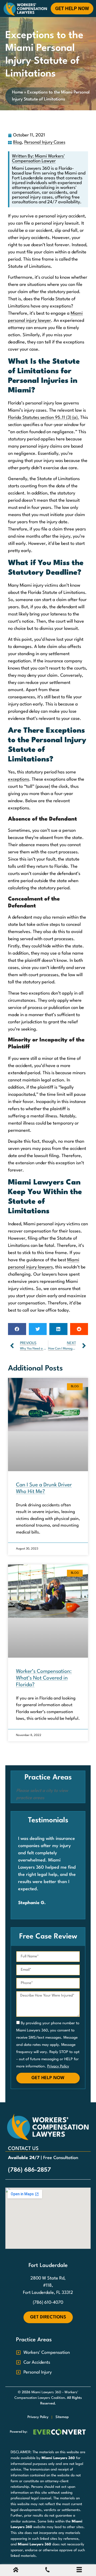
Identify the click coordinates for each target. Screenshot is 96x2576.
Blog (17, 142)
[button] (17, 1329)
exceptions (19, 779)
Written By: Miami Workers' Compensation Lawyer (38, 159)
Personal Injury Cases (45, 142)
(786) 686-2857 (29, 2170)
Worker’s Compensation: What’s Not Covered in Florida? (44, 1678)
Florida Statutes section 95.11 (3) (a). (44, 418)
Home (17, 92)
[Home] (16, 2571)
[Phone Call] (47, 2571)
